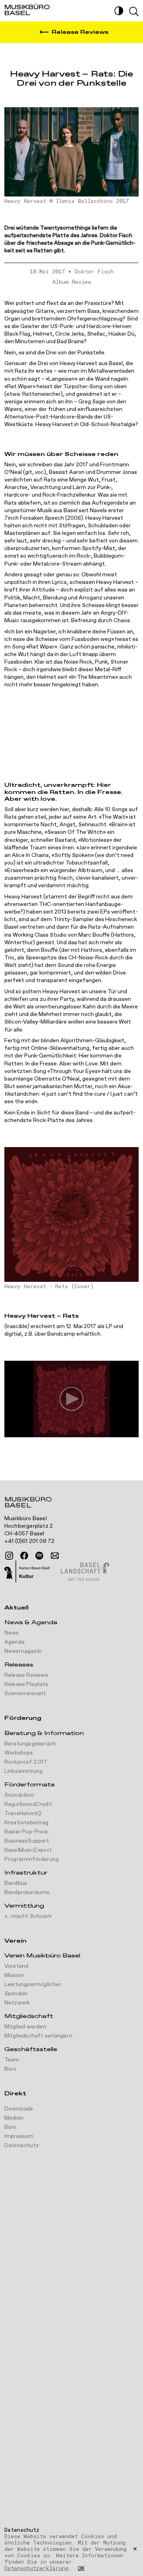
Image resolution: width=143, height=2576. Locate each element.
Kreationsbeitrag (26, 1823)
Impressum (19, 2136)
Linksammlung (23, 1771)
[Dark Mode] (119, 11)
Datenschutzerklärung (36, 2568)
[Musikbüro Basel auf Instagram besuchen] (9, 1556)
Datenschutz (22, 2146)
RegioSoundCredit (28, 1804)
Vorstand (16, 1966)
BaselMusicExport (28, 1850)
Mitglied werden (25, 2027)
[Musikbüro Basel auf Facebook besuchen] (24, 1556)
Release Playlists (26, 1684)
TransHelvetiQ (23, 1814)
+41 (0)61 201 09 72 (30, 1541)
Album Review (72, 282)
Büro (11, 2069)
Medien (14, 2118)
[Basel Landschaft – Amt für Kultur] (85, 1572)
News (12, 1633)
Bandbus (16, 1883)
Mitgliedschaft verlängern (38, 2036)
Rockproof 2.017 (26, 1762)
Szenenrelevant (25, 1694)
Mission (14, 1975)
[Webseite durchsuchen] (134, 12)
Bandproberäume (27, 1892)
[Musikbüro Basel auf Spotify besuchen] (39, 1556)
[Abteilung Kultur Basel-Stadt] (27, 1572)
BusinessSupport (27, 1841)
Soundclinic (19, 1795)
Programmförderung (32, 1859)
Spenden (16, 1994)
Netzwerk (17, 2003)
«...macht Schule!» (28, 1916)
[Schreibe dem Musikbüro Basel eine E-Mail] (55, 1556)
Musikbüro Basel (28, 1503)
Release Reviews (26, 1675)
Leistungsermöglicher (33, 1985)
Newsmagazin (23, 1651)
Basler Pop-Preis (26, 1832)
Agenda (14, 1642)
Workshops (19, 1753)
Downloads (19, 2109)
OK (81, 2569)
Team (12, 2060)
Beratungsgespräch (30, 1744)
